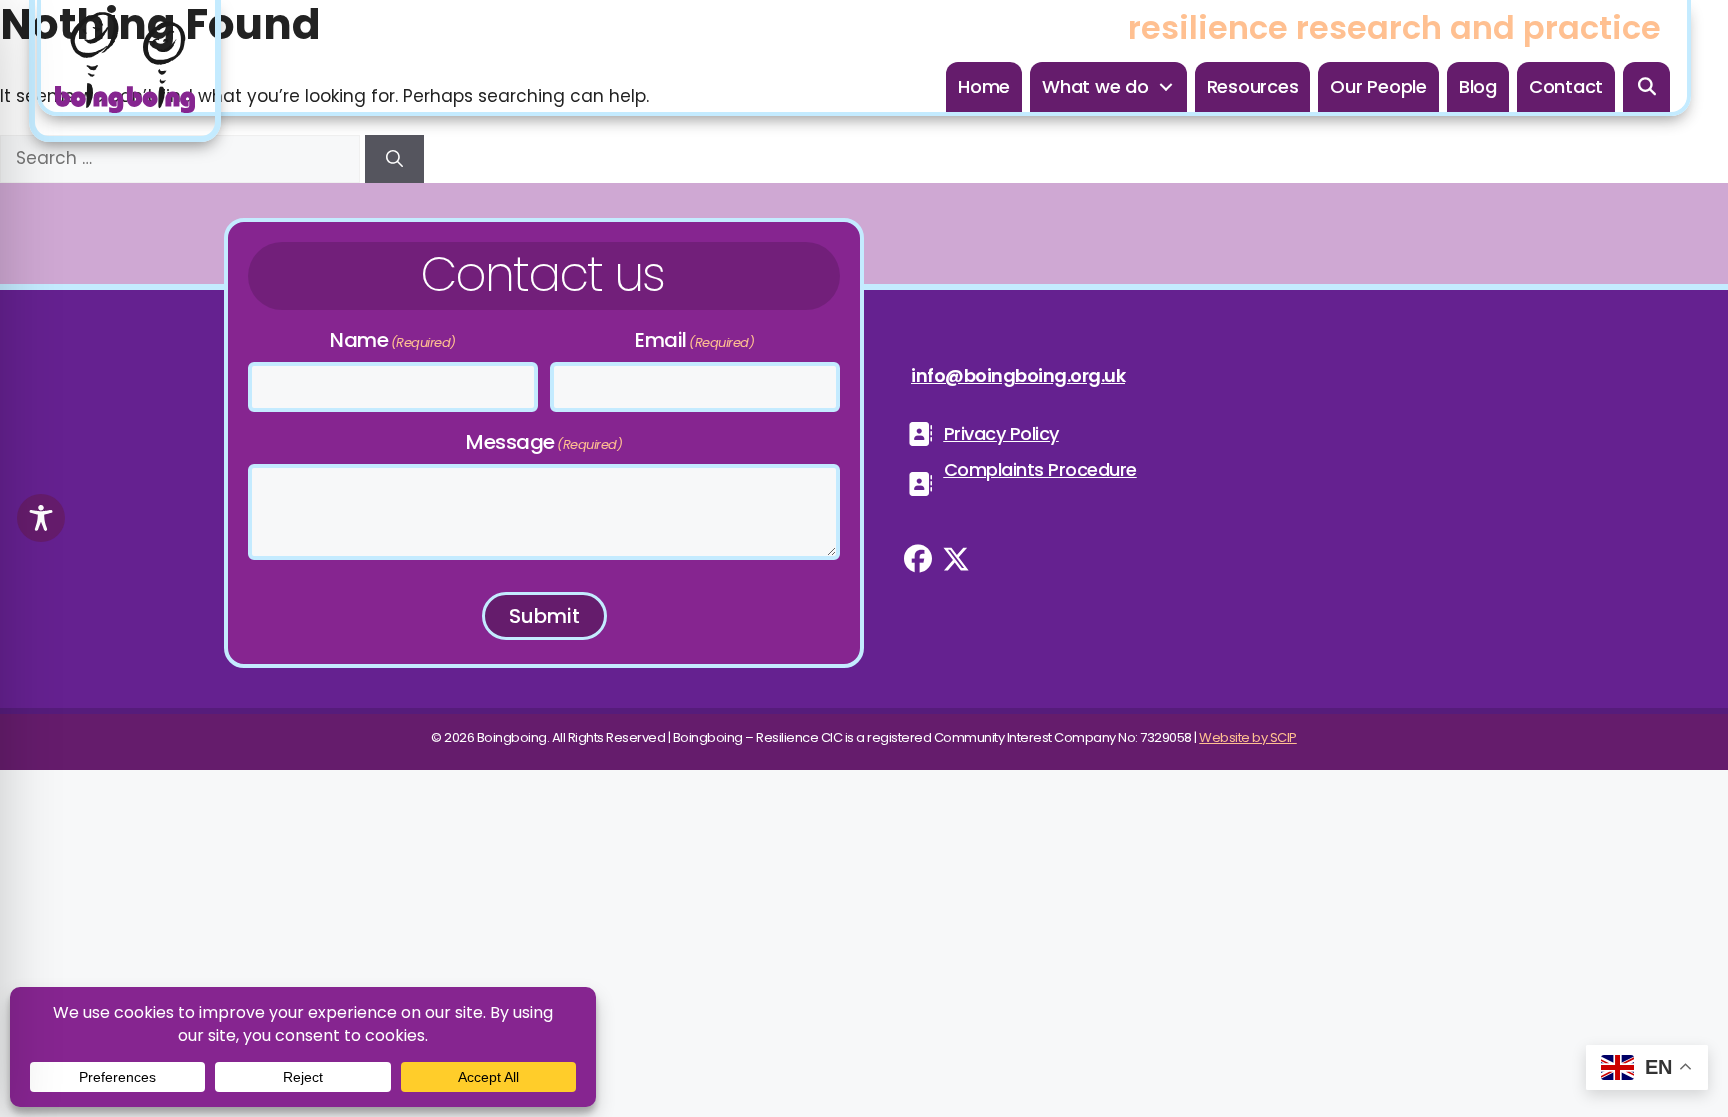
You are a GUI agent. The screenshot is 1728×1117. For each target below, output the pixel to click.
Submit (544, 616)
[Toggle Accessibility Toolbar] (41, 518)
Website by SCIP (1248, 737)
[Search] (394, 159)
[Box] (125, 71)
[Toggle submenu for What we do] (1166, 87)
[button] (1646, 87)
